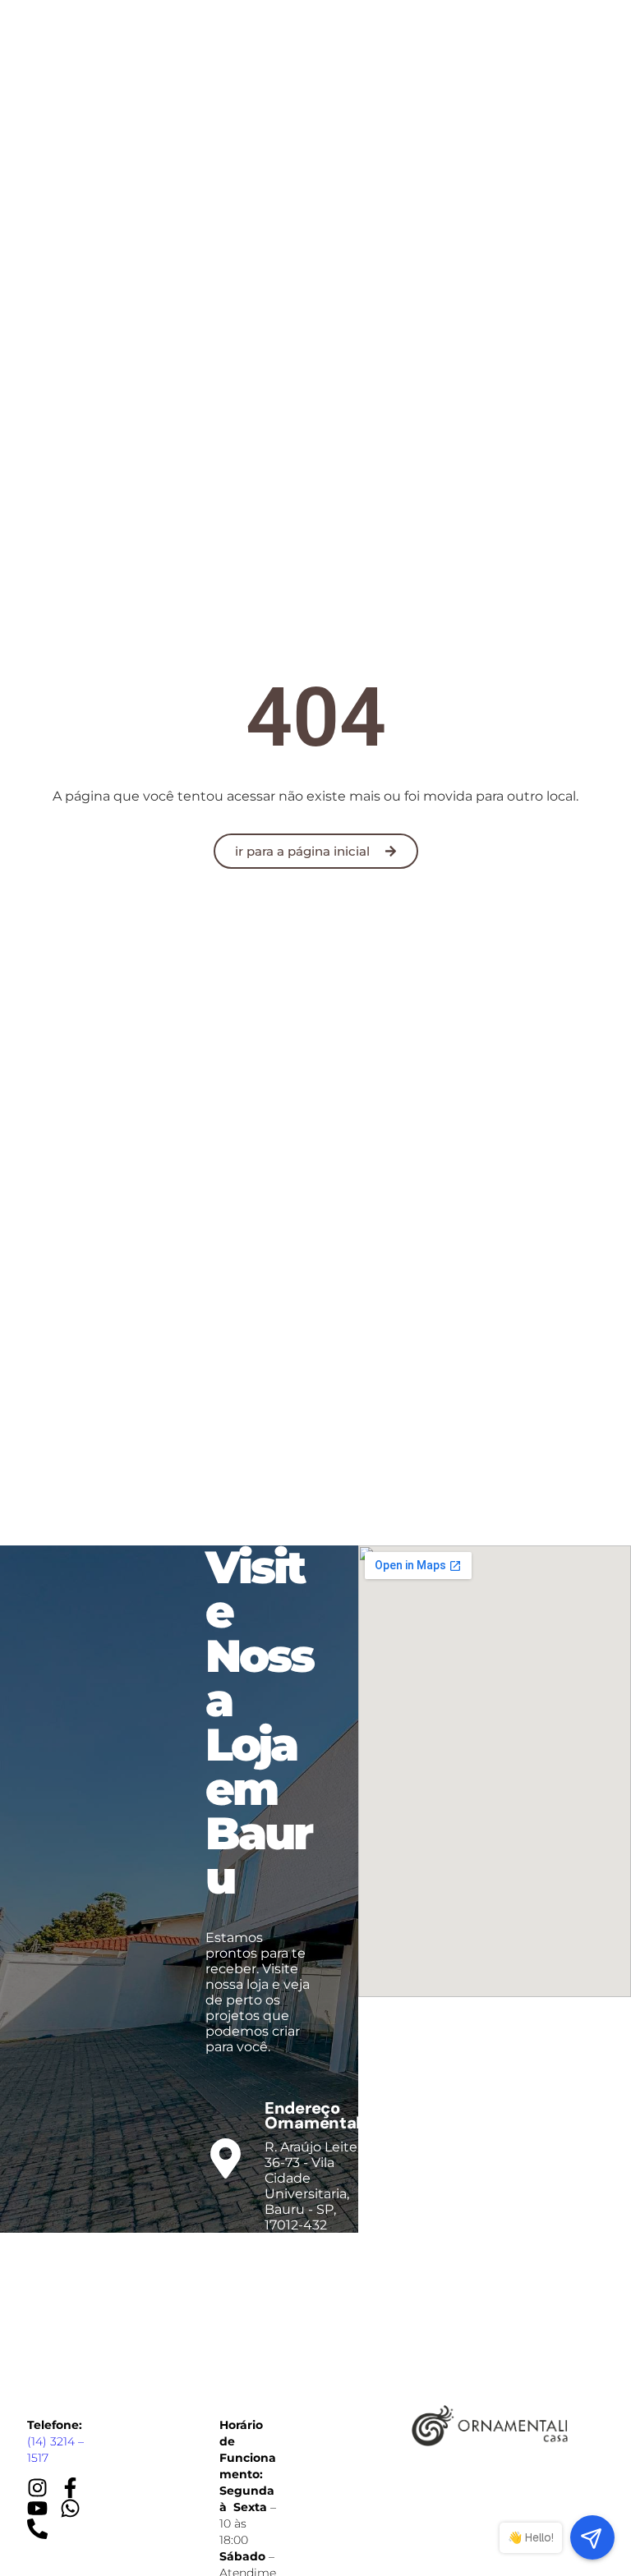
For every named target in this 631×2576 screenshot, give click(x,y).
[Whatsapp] (70, 2508)
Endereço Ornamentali (315, 2115)
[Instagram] (37, 2488)
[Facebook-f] (70, 2488)
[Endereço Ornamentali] (226, 2158)
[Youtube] (37, 2508)
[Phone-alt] (37, 2529)
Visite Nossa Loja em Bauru (259, 1722)
